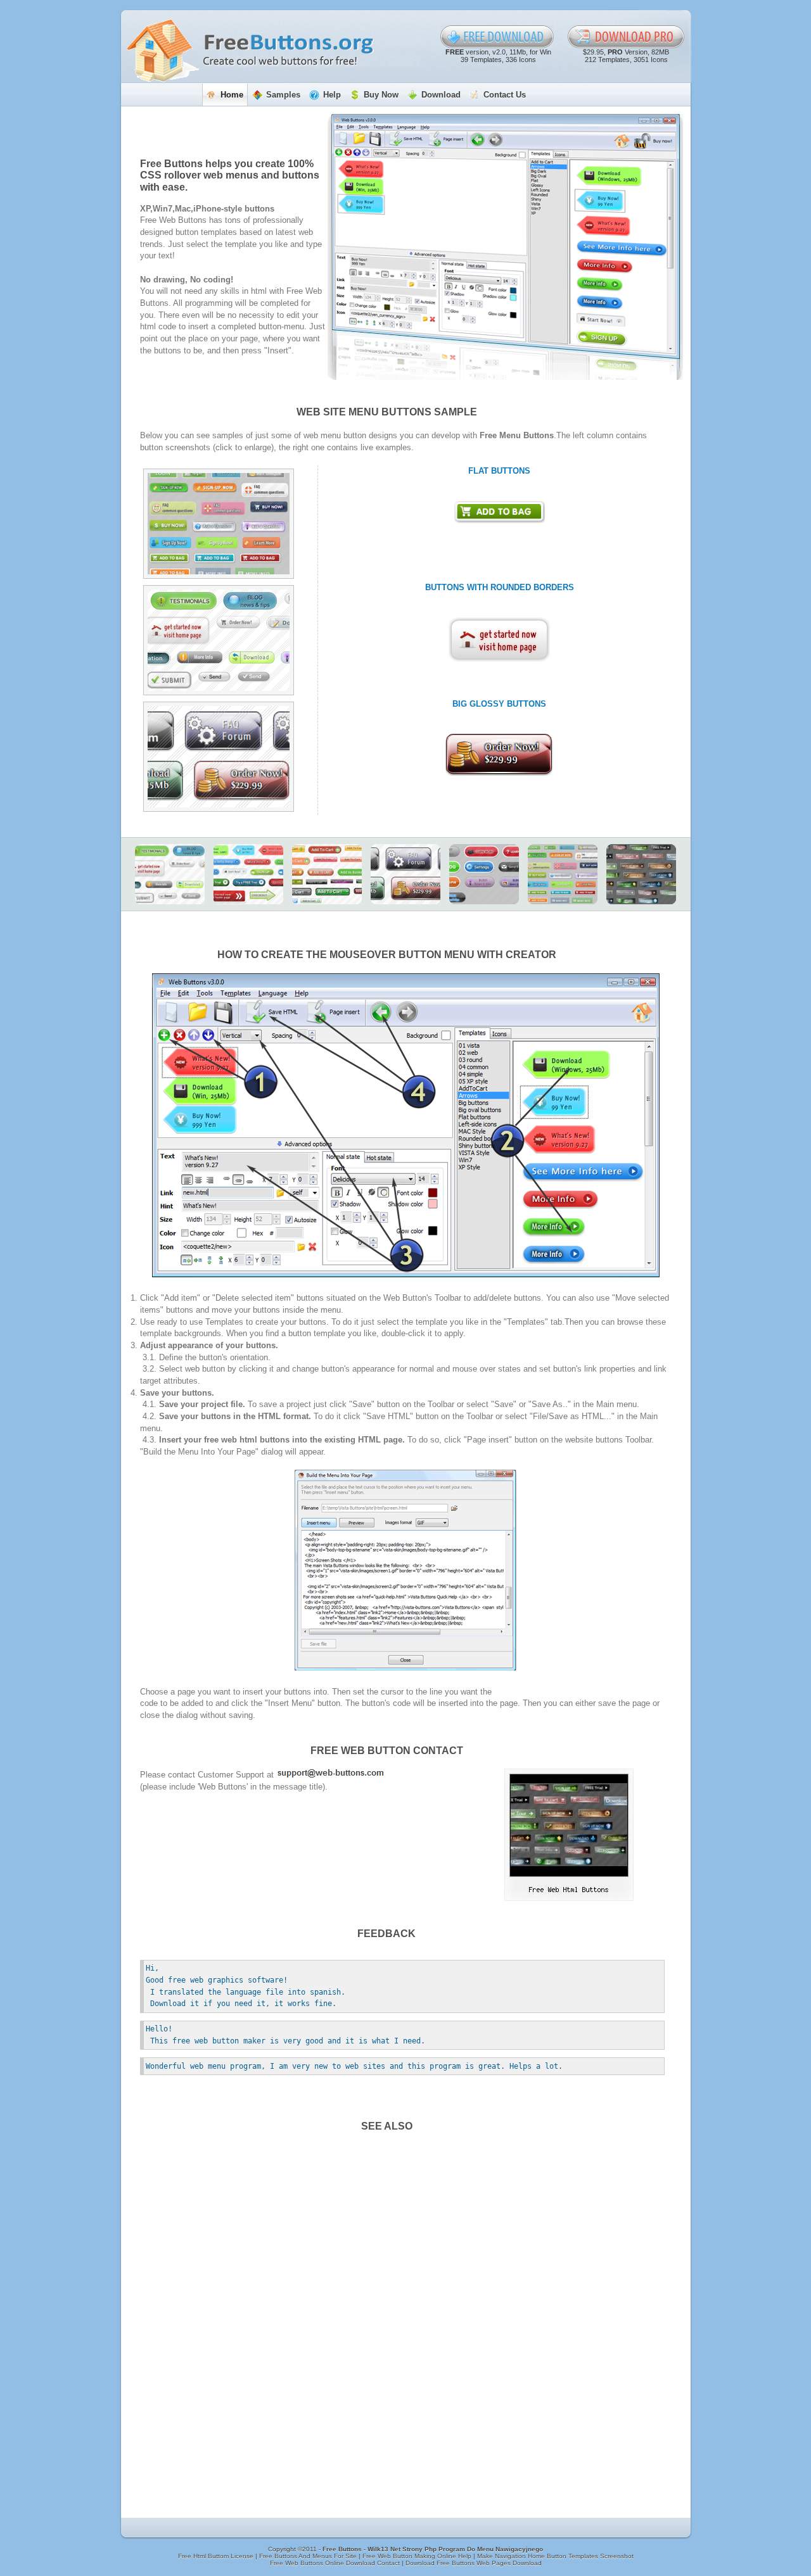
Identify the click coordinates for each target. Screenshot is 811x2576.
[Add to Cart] (327, 874)
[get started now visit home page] (499, 640)
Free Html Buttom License (217, 2556)
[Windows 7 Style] (641, 874)
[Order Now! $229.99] (499, 755)
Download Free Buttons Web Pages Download (474, 2563)
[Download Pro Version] (626, 37)
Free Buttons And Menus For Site (309, 2556)
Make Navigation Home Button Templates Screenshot (555, 2556)
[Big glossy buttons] (219, 757)
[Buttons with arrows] (248, 874)
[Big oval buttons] (484, 874)
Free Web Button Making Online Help (418, 2556)
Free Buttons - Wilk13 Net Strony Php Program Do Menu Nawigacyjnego (433, 2549)
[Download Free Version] (497, 37)
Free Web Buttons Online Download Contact (336, 2563)
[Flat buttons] (219, 524)
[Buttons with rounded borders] (219, 640)
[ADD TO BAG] (500, 512)
